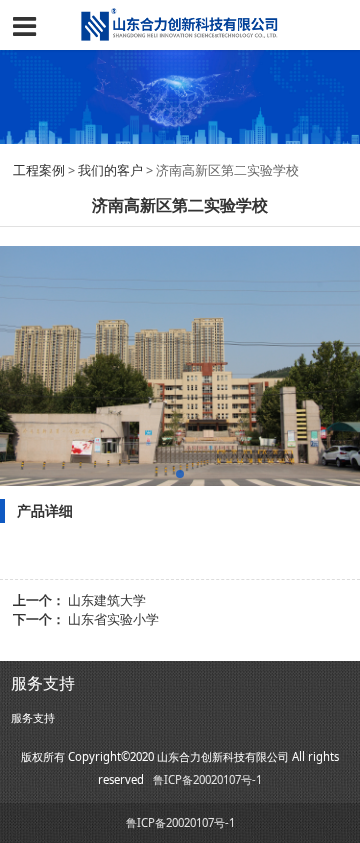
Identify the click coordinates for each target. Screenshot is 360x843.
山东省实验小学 (113, 619)
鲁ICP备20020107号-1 (207, 779)
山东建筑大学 (107, 600)
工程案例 (40, 170)
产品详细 (45, 510)
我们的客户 (110, 170)
